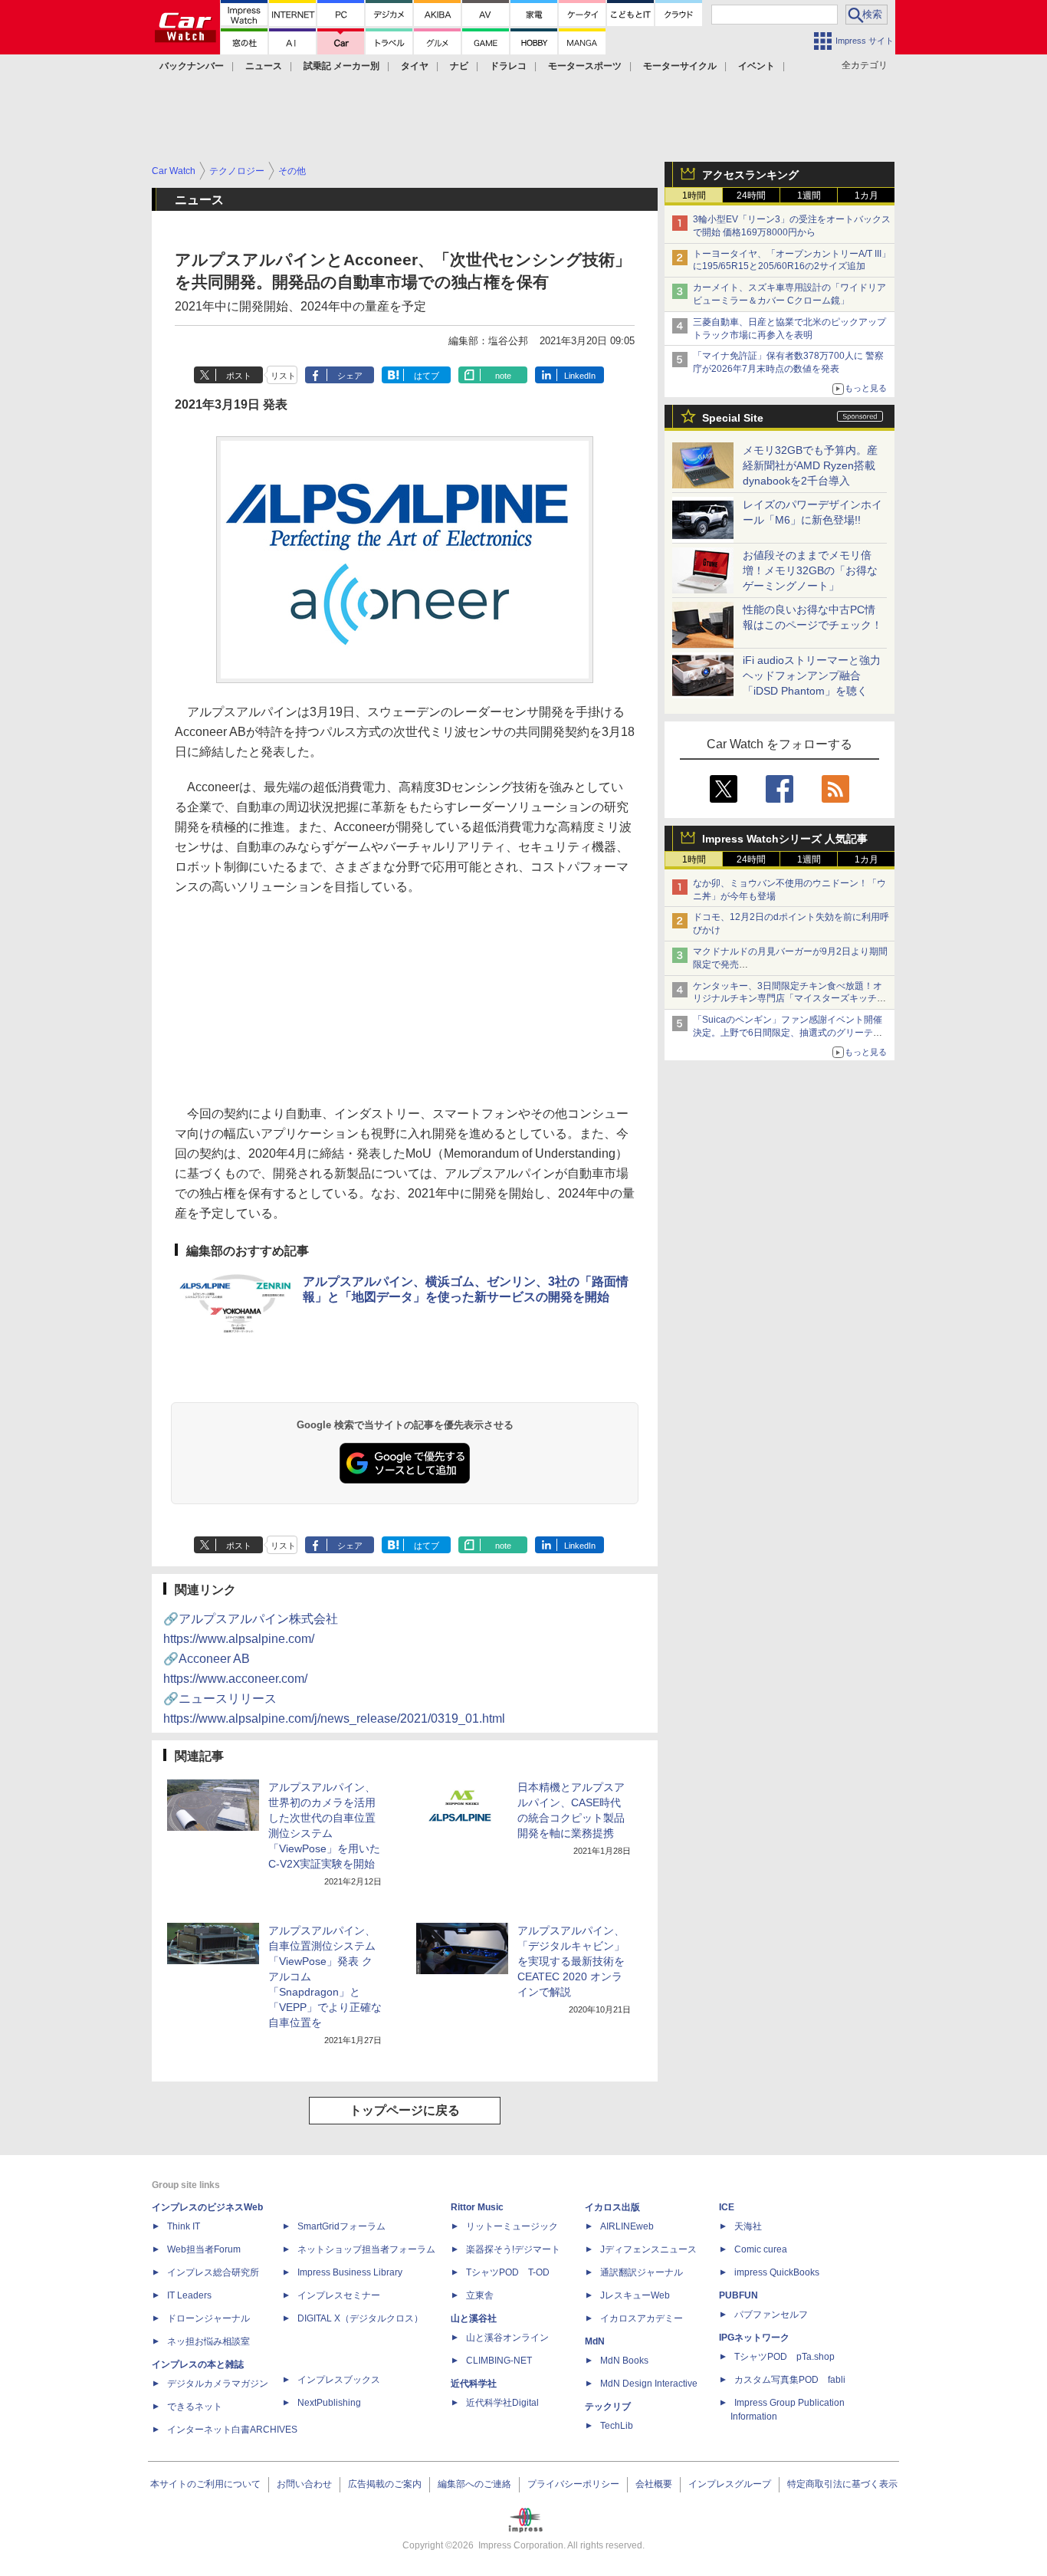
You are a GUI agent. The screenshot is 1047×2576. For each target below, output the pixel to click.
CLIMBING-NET (499, 2361)
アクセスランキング (750, 175)
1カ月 (866, 195)
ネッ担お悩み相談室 (208, 2341)
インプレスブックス (339, 2380)
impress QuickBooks (777, 2272)
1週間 (809, 195)
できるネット (195, 2407)
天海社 (748, 2226)
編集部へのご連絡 (474, 2484)
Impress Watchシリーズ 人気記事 (785, 839)
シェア (350, 376)
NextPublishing (329, 2403)
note (503, 376)
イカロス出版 (612, 2207)
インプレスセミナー (339, 2295)
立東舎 (480, 2295)
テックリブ (608, 2407)
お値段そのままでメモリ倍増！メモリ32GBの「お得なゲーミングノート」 (810, 570)
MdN (595, 2341)
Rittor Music (477, 2207)
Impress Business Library (350, 2272)
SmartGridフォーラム (341, 2226)
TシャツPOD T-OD (508, 2272)
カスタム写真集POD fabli (790, 2380)
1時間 (694, 195)
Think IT (184, 2226)
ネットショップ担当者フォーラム (366, 2249)
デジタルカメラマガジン (218, 2384)
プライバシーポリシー (573, 2484)
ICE (727, 2207)
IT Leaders (189, 2295)
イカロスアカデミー (642, 2318)
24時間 (751, 195)
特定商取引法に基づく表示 (842, 2484)
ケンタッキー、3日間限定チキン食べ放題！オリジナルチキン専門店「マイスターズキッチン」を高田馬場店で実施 (788, 999)
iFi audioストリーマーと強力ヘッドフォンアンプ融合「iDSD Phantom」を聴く (812, 675)
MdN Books (624, 2361)
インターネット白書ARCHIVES (232, 2430)
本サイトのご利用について (205, 2484)
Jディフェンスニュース (648, 2249)
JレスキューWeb (635, 2295)
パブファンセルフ (771, 2315)
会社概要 (654, 2484)
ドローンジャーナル (208, 2318)
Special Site (733, 418)
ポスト (239, 376)
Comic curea (761, 2249)
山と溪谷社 (474, 2318)
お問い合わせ (304, 2484)
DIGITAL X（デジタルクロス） (360, 2318)
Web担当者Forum (204, 2249)
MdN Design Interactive (649, 2384)
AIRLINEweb (627, 2226)
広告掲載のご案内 (385, 2484)
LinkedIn (580, 376)
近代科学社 (474, 2384)
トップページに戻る (405, 2110)
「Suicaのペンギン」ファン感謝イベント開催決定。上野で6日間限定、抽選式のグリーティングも (788, 1033)
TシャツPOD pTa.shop (784, 2357)
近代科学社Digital (502, 2403)
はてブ (427, 376)
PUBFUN (738, 2295)
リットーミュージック (512, 2226)
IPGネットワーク (754, 2338)
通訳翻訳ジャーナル (642, 2272)
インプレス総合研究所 (213, 2272)
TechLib (617, 2426)
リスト (283, 376)
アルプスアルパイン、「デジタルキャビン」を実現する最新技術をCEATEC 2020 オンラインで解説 (571, 1961)
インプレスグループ (730, 2484)
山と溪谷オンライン (507, 2338)
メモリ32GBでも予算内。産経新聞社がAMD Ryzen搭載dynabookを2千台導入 (810, 465)
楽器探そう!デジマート (513, 2249)
